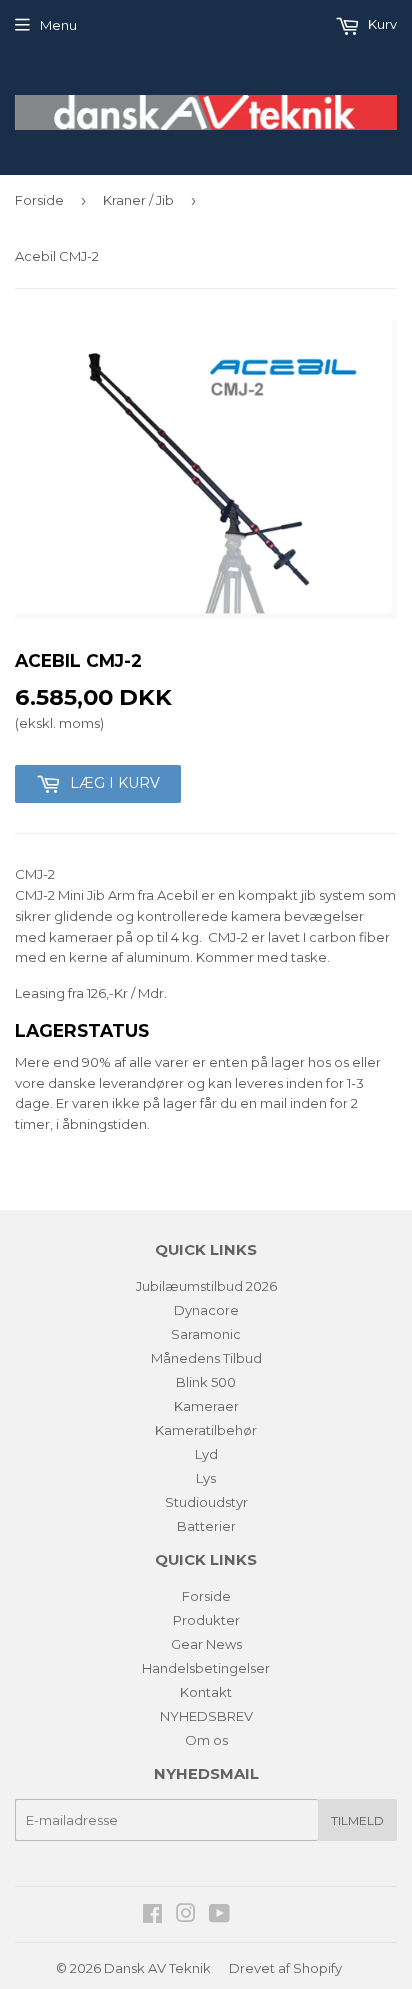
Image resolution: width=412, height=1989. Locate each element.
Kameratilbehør (206, 1430)
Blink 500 (206, 1382)
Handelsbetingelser (206, 1668)
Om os (206, 1740)
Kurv (381, 24)
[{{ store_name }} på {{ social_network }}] (152, 1916)
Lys (206, 1478)
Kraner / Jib (138, 200)
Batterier (206, 1526)
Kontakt (206, 1692)
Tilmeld (357, 1820)
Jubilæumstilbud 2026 (206, 1286)
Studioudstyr (206, 1502)
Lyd (206, 1454)
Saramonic (206, 1334)
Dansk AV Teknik (157, 1968)
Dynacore (206, 1310)
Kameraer (206, 1406)
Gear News (206, 1644)
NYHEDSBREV (206, 1716)
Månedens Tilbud (206, 1358)
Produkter (206, 1620)
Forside (39, 200)
